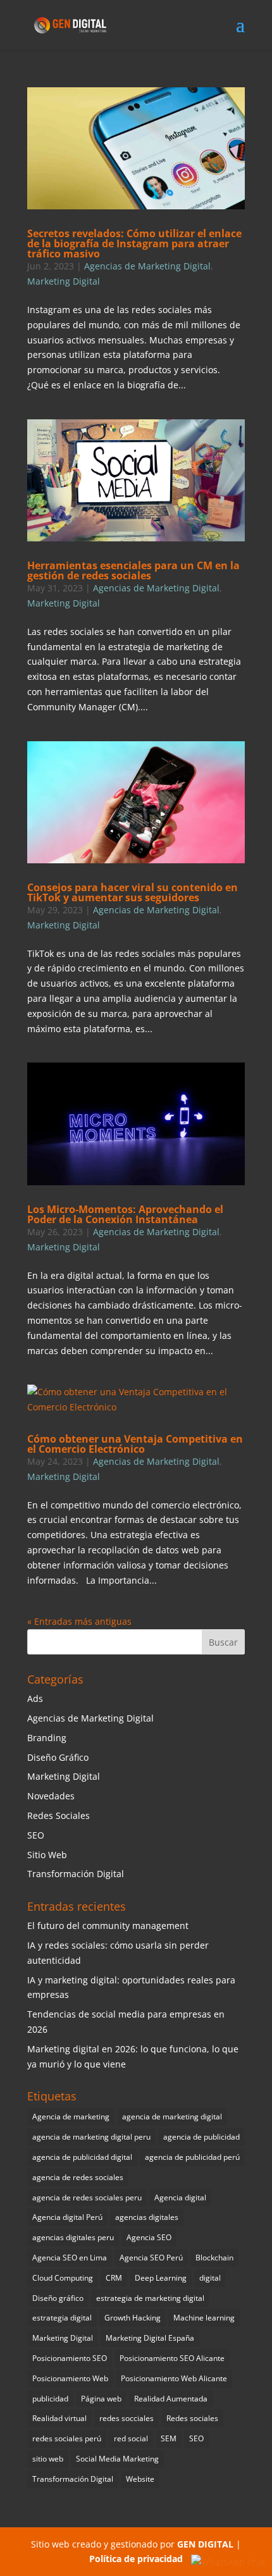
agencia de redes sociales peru (87, 2197)
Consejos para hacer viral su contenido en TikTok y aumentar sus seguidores (133, 892)
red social (131, 2438)
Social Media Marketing (117, 2459)
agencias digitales (147, 2217)
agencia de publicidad (201, 2137)
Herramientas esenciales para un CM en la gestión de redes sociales (133, 570)
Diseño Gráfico (58, 1757)
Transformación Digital (76, 1874)
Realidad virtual (59, 2418)
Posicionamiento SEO (70, 2358)
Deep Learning (161, 2278)
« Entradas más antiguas (79, 1621)
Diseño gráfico (58, 2298)
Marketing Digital (64, 281)
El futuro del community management (108, 1926)
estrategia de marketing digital (150, 2298)
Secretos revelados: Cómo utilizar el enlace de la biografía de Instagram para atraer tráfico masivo (134, 243)
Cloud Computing (63, 2278)
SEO (36, 1835)
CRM (114, 2278)
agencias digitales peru (73, 2237)
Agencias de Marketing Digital (147, 266)
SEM (169, 2438)
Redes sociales (192, 2418)
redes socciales (127, 2418)
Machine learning (204, 2318)
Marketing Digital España (150, 2338)
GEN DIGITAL (205, 2544)
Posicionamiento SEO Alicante (172, 2358)
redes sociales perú (67, 2438)
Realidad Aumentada (171, 2399)
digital (210, 2278)
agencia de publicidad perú (192, 2157)
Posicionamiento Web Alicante (174, 2378)
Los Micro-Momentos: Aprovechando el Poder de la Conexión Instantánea (125, 1214)
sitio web (48, 2459)
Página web (101, 2399)
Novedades (51, 1796)
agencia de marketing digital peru (91, 2137)
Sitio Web (47, 1855)
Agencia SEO (149, 2237)
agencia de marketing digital (172, 2117)
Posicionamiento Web (70, 2378)
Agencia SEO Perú (151, 2258)
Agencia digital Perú (67, 2217)
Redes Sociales (59, 1815)
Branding (47, 1738)
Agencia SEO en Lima (70, 2258)
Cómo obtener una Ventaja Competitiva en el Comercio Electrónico (135, 1444)
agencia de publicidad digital (82, 2157)
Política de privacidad (136, 2559)
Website (140, 2479)
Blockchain (214, 2258)
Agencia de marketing (71, 2117)
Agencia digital (180, 2197)
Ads (35, 1698)
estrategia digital (62, 2318)
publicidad (50, 2399)
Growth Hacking (133, 2318)
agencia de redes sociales (78, 2177)
